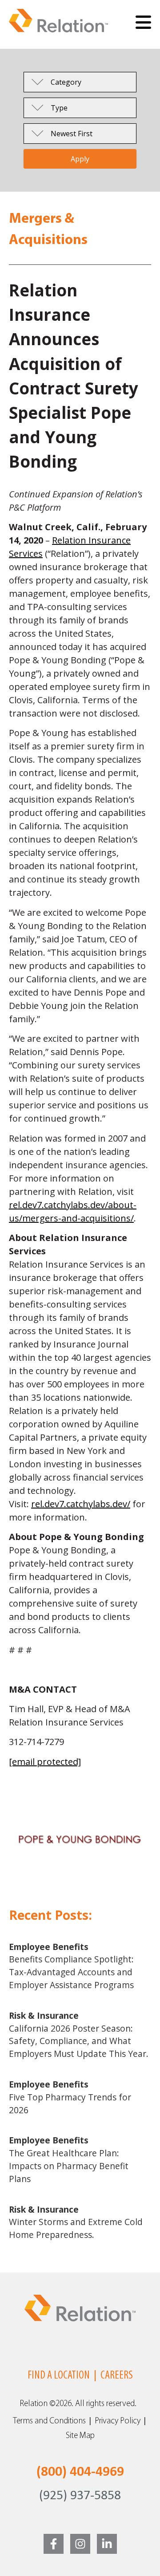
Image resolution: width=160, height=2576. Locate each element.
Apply (80, 159)
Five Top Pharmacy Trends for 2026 (70, 2097)
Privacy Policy (118, 2421)
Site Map (80, 2436)
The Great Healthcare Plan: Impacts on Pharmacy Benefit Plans (69, 2159)
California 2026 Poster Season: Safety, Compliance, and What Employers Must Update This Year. (79, 2034)
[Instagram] (80, 2544)
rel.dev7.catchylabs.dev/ (81, 1504)
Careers (117, 2376)
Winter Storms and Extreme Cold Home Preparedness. (76, 2222)
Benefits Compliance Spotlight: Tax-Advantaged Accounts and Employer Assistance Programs (71, 1966)
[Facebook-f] (54, 2544)
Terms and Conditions (49, 2421)
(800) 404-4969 (80, 2472)
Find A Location (59, 2376)
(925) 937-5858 (80, 2496)
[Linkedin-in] (107, 2544)
